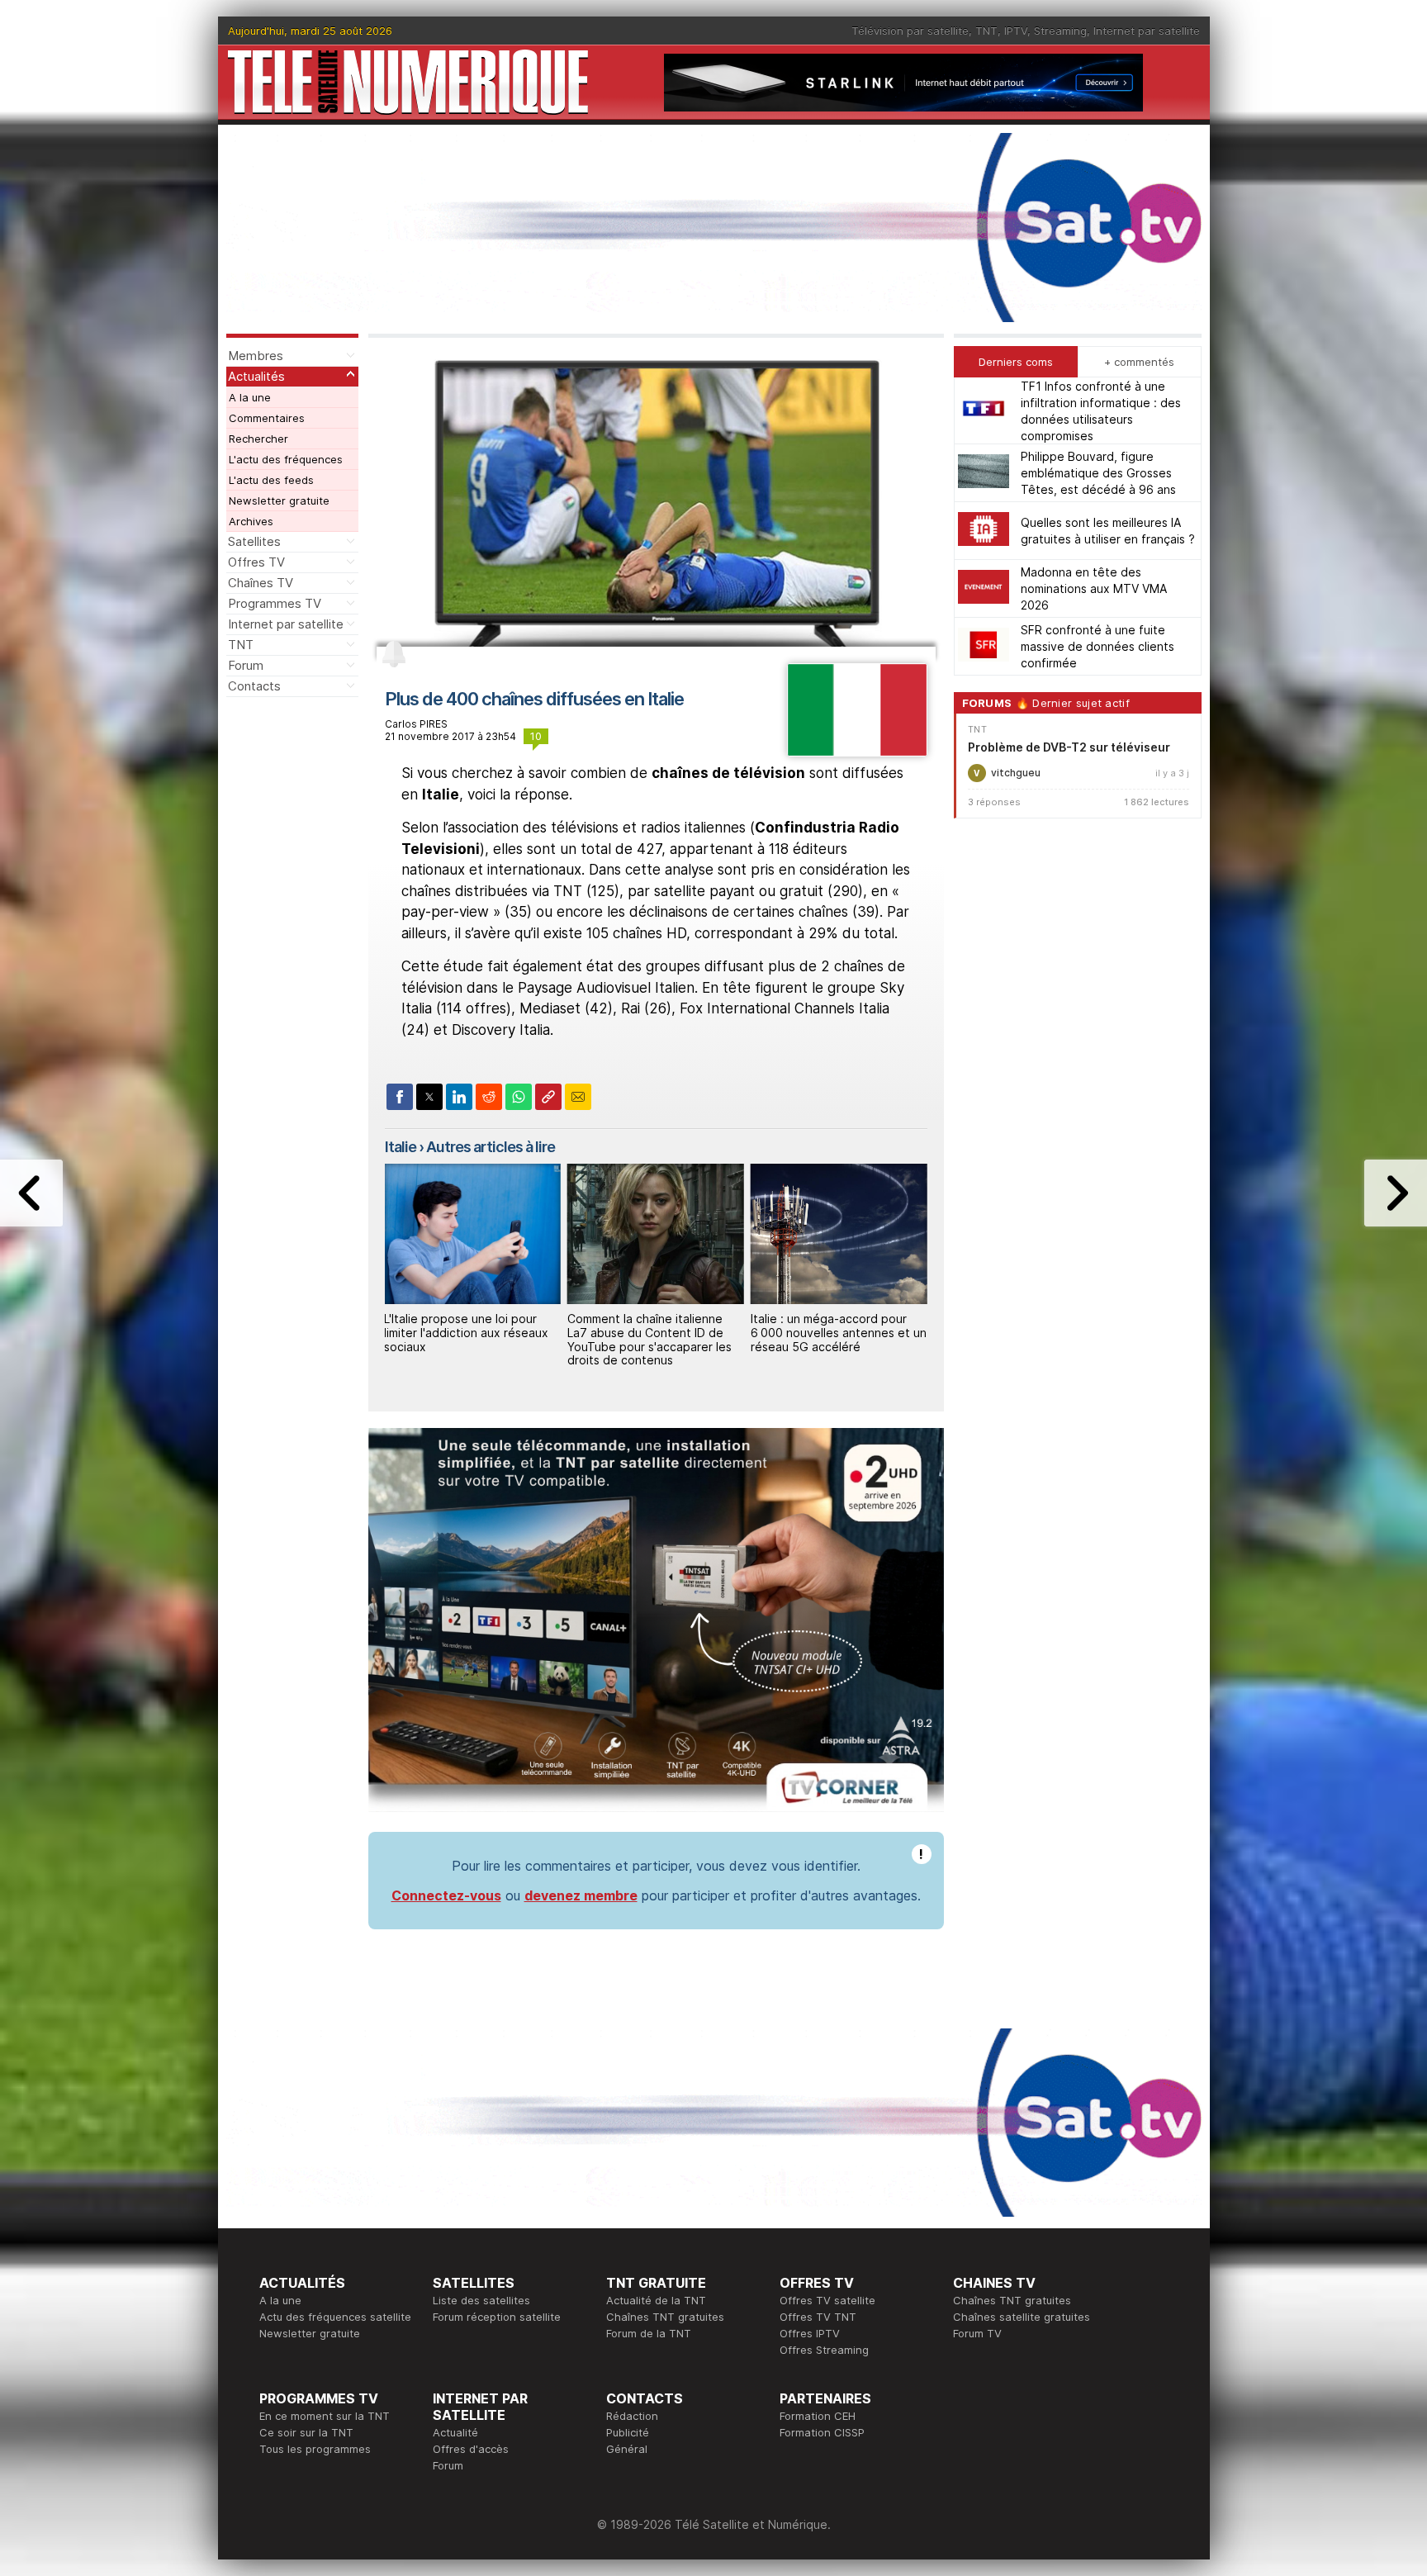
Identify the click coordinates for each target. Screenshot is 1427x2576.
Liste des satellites (481, 2300)
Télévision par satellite (910, 31)
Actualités (256, 376)
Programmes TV (275, 603)
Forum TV (977, 2333)
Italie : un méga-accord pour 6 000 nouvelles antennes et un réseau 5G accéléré (839, 1333)
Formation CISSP (822, 2432)
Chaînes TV (261, 583)
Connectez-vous (446, 1895)
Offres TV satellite (827, 2300)
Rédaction (632, 2416)
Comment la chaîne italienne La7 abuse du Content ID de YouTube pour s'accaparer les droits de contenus (649, 1339)
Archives (251, 521)
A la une (250, 397)
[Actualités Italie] (857, 752)
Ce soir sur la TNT (306, 2432)
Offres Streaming (824, 2350)
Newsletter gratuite (279, 500)
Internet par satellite (1147, 31)
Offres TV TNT (818, 2317)
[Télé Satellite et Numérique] (408, 82)
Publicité (628, 2432)
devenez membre (581, 1895)
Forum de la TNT (649, 2333)
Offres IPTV (810, 2333)
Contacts (254, 686)
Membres (256, 356)
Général (627, 2449)
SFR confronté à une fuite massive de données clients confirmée (1098, 646)
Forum (246, 665)
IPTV (1016, 31)
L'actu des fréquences (286, 459)
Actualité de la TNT (656, 2300)
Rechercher (258, 439)
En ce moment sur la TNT (325, 2416)
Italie (401, 1147)
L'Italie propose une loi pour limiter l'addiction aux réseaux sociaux (466, 1333)
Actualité (455, 2432)
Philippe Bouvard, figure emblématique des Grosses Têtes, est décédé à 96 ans (1098, 473)
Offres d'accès (471, 2449)
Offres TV (256, 562)
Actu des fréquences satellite (335, 2317)
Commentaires (267, 418)
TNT (986, 31)
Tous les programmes (315, 2449)
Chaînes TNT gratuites (665, 2317)
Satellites (254, 541)
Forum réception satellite (497, 2317)
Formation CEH (818, 2416)
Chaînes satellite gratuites (1022, 2317)
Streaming (1060, 31)
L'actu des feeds (271, 480)
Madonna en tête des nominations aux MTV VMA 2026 (1094, 588)
